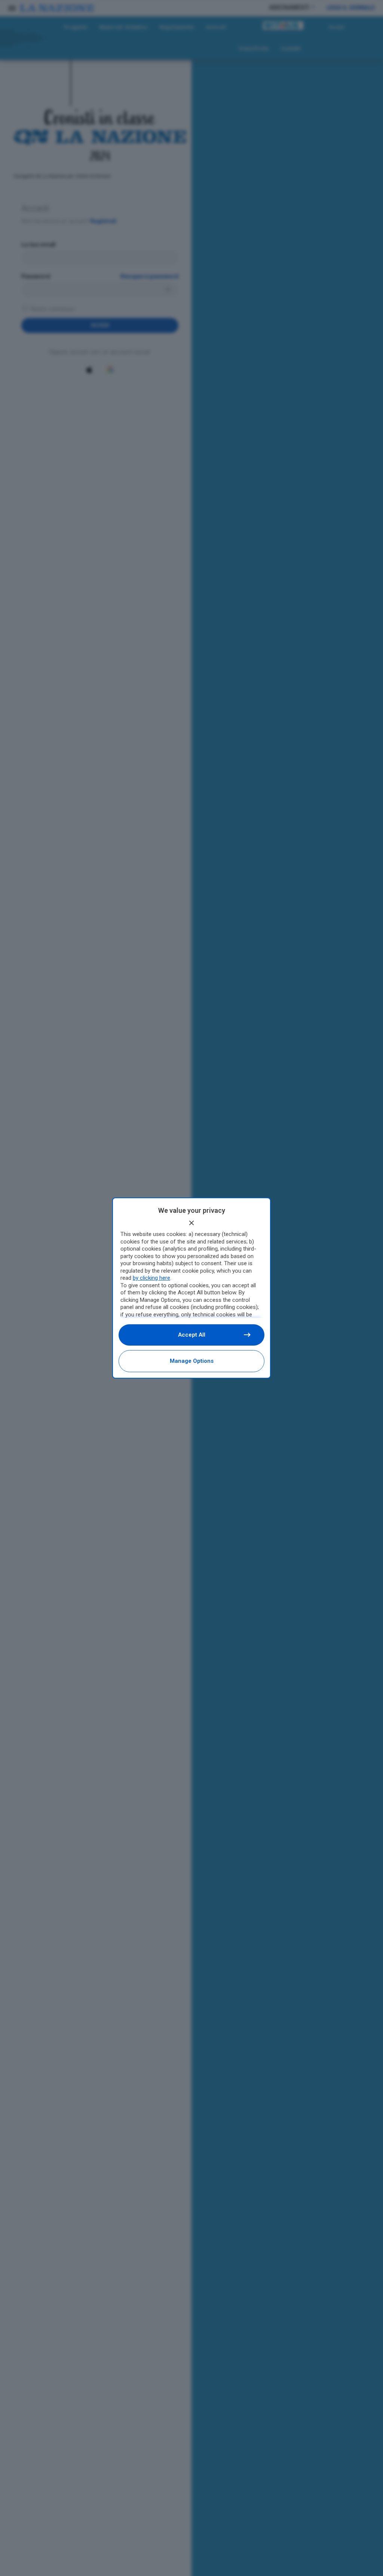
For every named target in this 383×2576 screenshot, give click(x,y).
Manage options (192, 1361)
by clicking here (151, 1278)
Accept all (192, 1335)
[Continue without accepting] (191, 1223)
